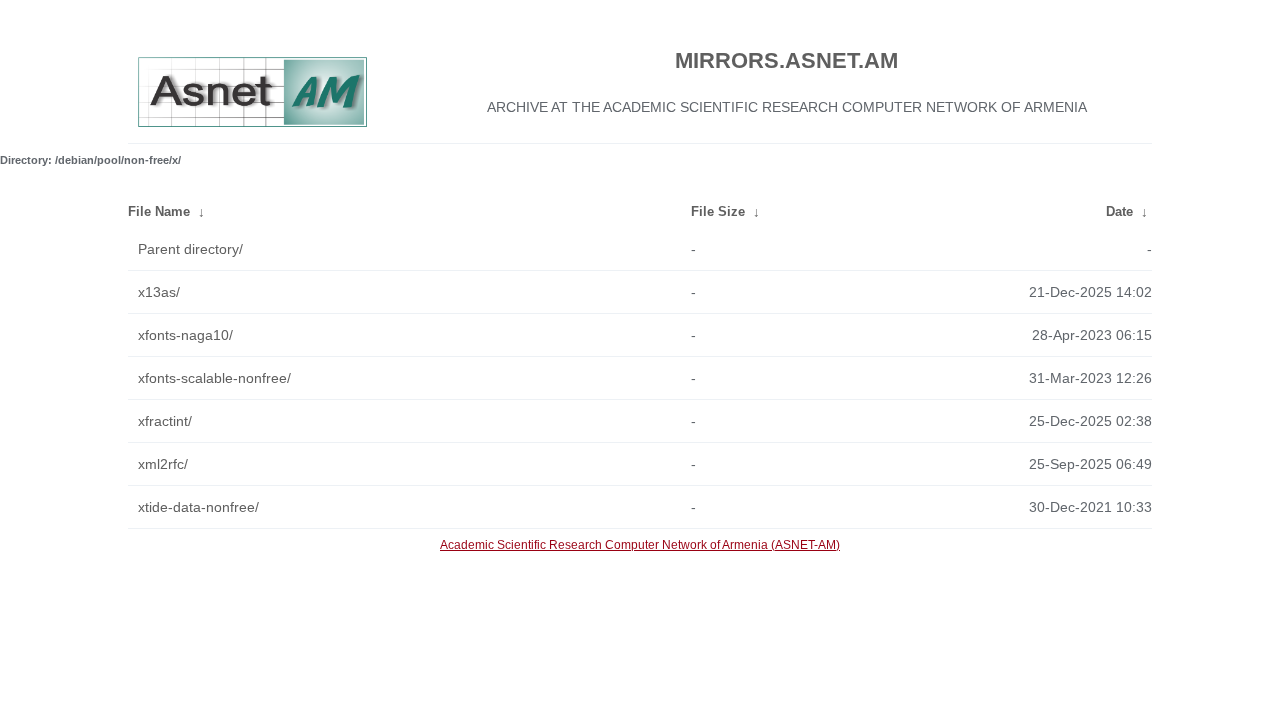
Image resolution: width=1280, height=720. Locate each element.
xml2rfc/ (163, 464)
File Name (159, 211)
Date (1119, 211)
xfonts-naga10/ (185, 335)
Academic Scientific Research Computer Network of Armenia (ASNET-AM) (640, 545)
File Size (718, 211)
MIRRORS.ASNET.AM (786, 60)
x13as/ (159, 292)
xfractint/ (165, 421)
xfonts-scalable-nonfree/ (214, 378)
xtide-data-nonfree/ (198, 507)
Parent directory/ (190, 249)
